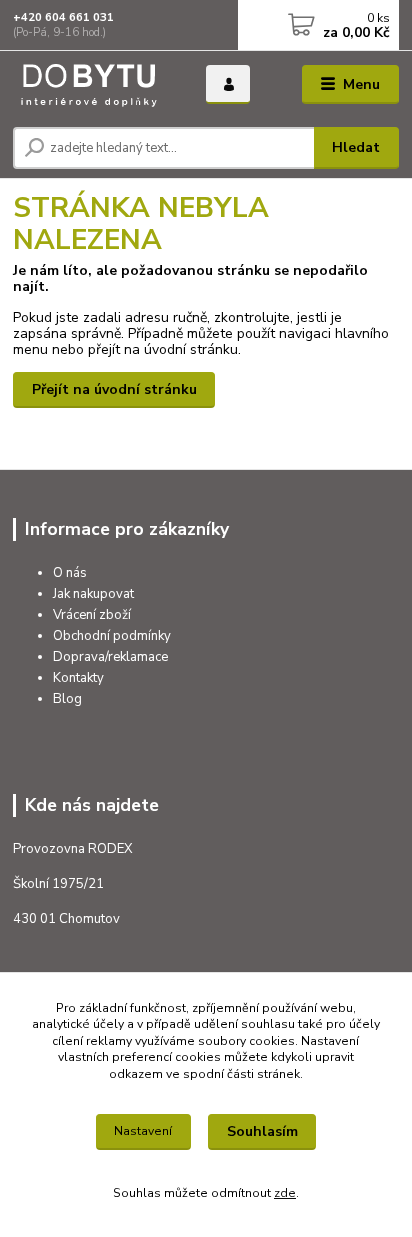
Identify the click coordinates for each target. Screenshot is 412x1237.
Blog (67, 699)
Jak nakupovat (93, 594)
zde (285, 1193)
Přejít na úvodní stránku (114, 389)
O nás (70, 573)
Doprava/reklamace (110, 657)
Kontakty (78, 678)
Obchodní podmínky (112, 636)
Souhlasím (262, 1131)
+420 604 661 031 (63, 17)
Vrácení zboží (92, 615)
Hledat (356, 147)
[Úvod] (93, 85)
